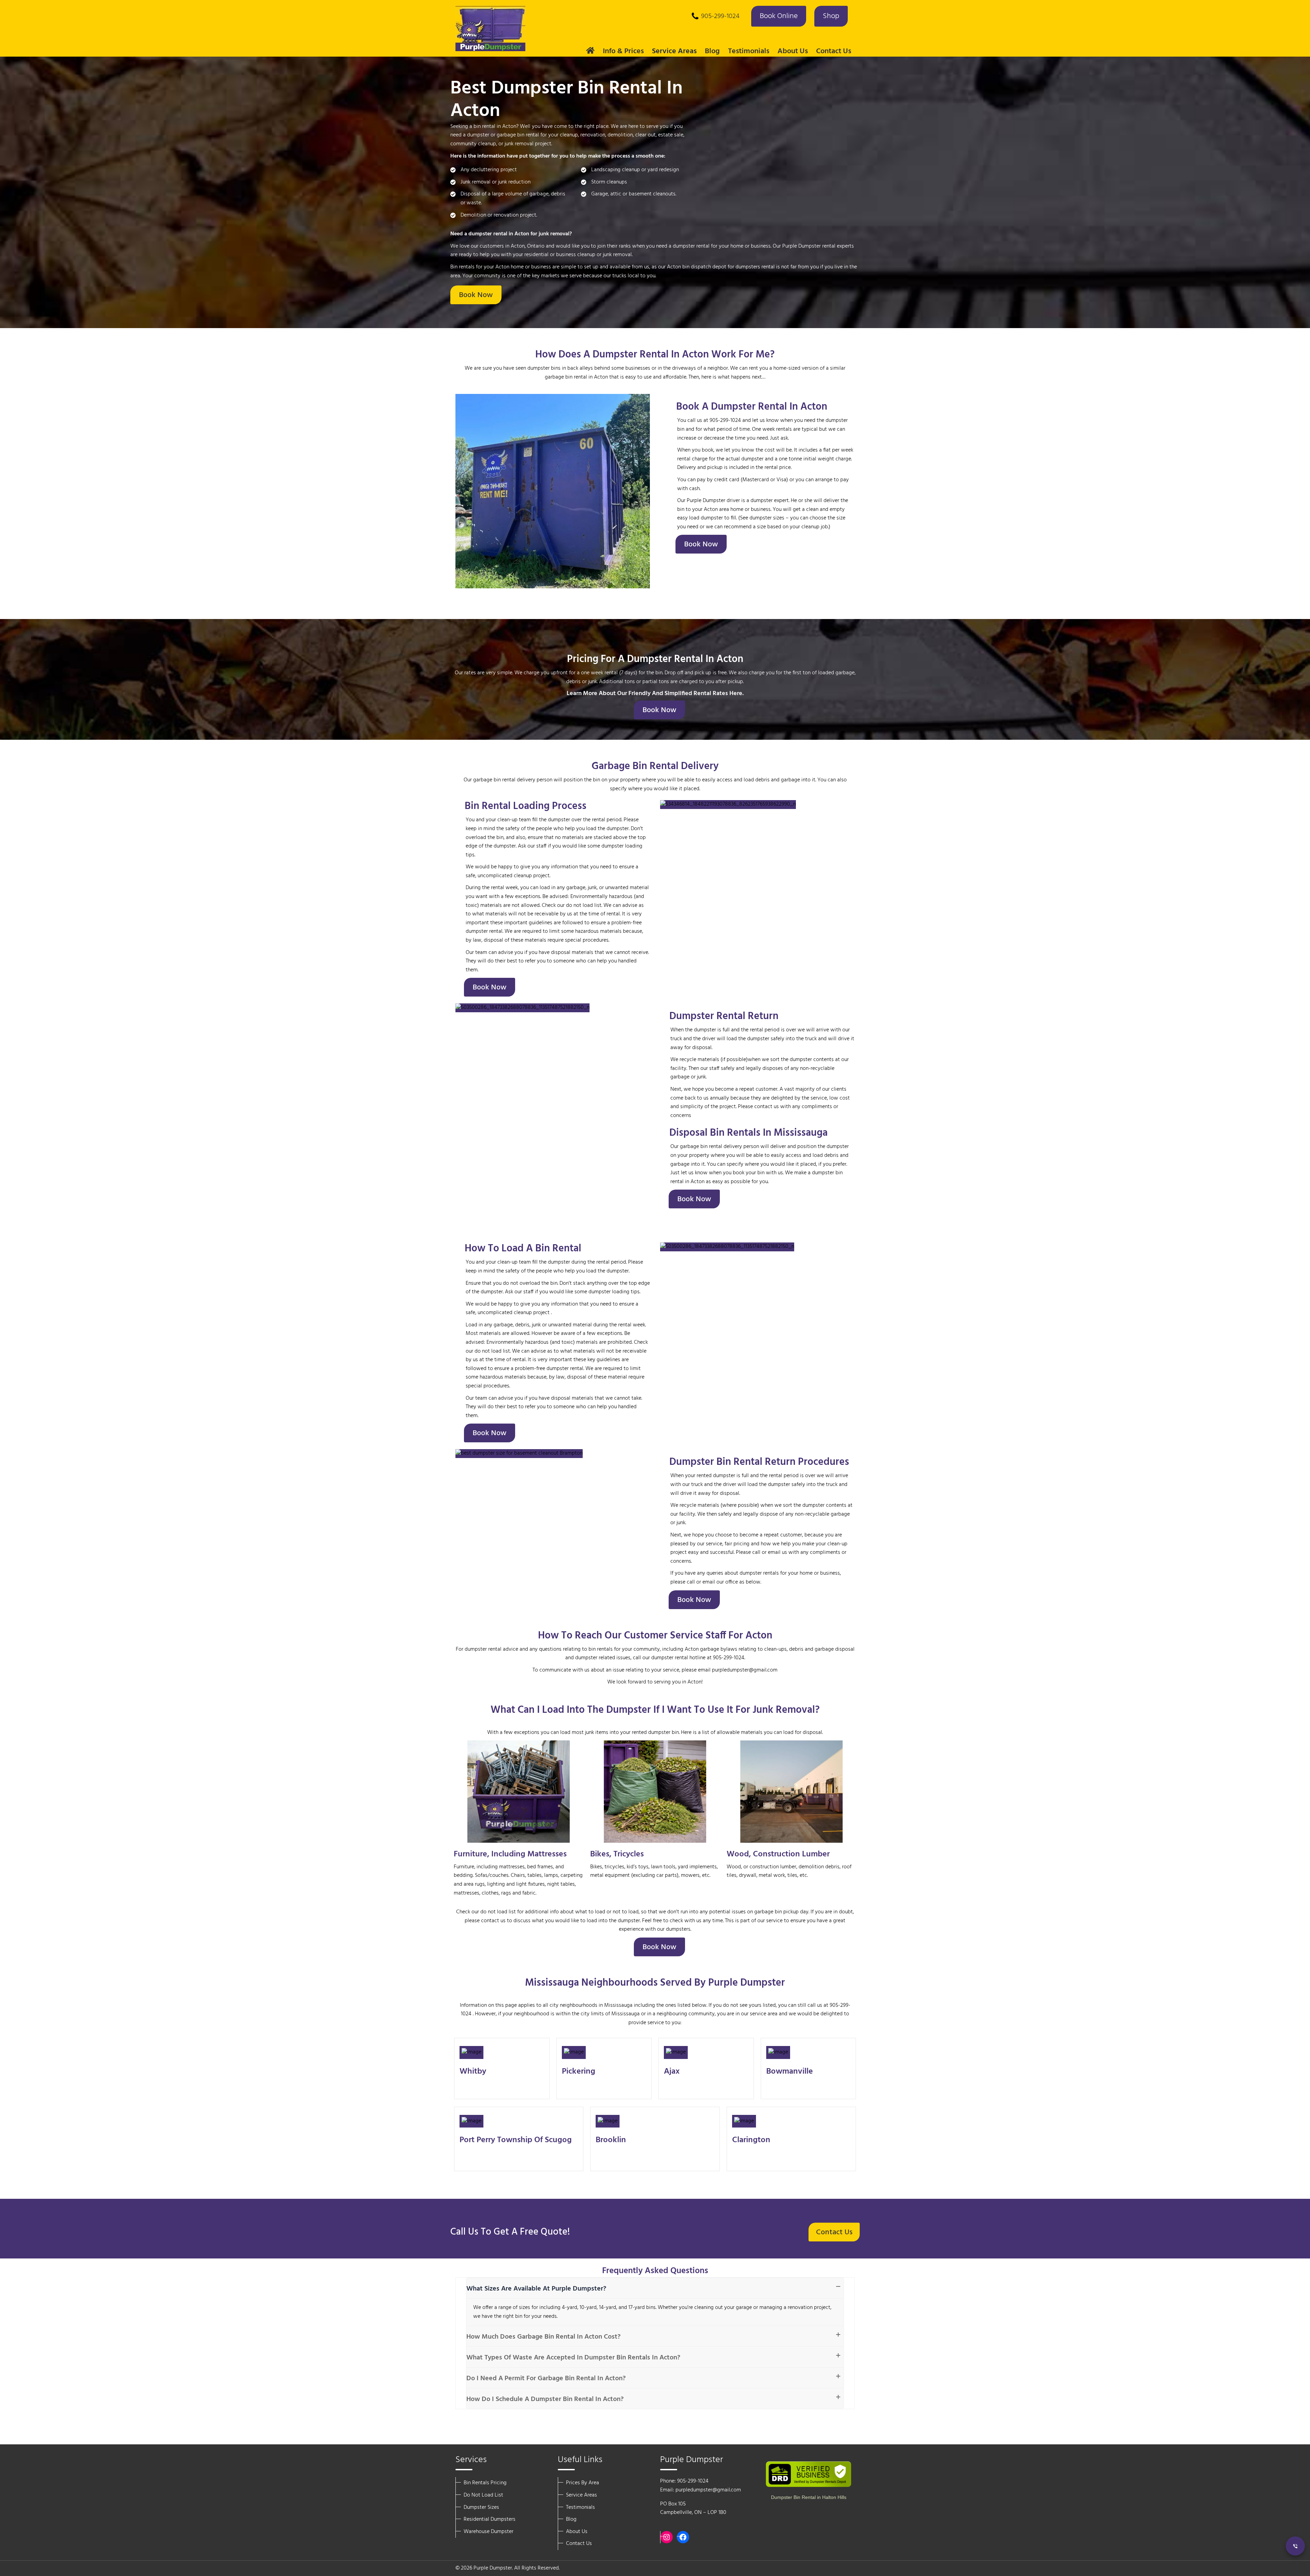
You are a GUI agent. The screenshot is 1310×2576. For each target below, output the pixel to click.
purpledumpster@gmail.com (708, 2490)
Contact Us (834, 51)
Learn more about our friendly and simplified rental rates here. (655, 694)
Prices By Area (583, 2483)
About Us (577, 2532)
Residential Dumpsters (490, 2519)
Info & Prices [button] (623, 51)
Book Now (476, 295)
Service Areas (581, 2495)
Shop (831, 16)
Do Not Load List (483, 2495)
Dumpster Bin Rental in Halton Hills (809, 2497)
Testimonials (749, 51)
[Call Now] (1295, 2546)
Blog (712, 51)
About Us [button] (793, 51)
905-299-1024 (720, 16)
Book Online (779, 16)
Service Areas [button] (674, 51)
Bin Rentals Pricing (485, 2483)
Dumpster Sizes (481, 2507)
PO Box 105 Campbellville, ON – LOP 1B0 (693, 2508)
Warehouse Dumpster (489, 2532)
